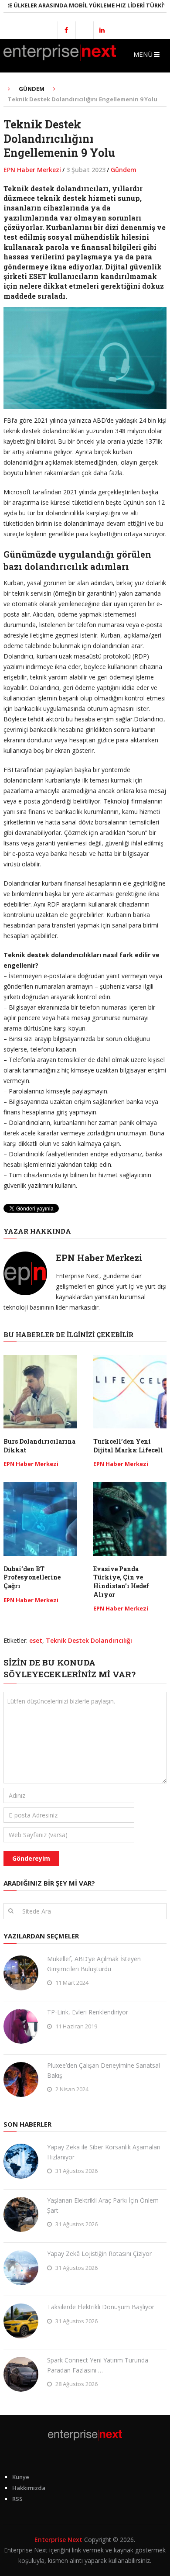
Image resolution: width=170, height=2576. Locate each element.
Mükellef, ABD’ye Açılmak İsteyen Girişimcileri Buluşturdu (94, 1964)
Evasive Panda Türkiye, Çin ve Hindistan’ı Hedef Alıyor (121, 1582)
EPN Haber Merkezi (32, 170)
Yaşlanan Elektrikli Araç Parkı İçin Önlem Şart (103, 2205)
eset (36, 1640)
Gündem (124, 170)
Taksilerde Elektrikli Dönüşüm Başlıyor (101, 2307)
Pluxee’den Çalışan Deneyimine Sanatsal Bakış (104, 2070)
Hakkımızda (29, 2488)
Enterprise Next (58, 2540)
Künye (21, 2477)
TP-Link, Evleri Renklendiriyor (88, 2012)
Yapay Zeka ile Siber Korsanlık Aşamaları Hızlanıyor (104, 2152)
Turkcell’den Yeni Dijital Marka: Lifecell (128, 1446)
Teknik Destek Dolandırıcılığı (89, 1640)
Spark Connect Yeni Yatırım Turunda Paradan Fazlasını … (98, 2365)
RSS (17, 2499)
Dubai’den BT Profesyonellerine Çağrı (32, 1577)
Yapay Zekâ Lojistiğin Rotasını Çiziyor (99, 2254)
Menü (143, 54)
